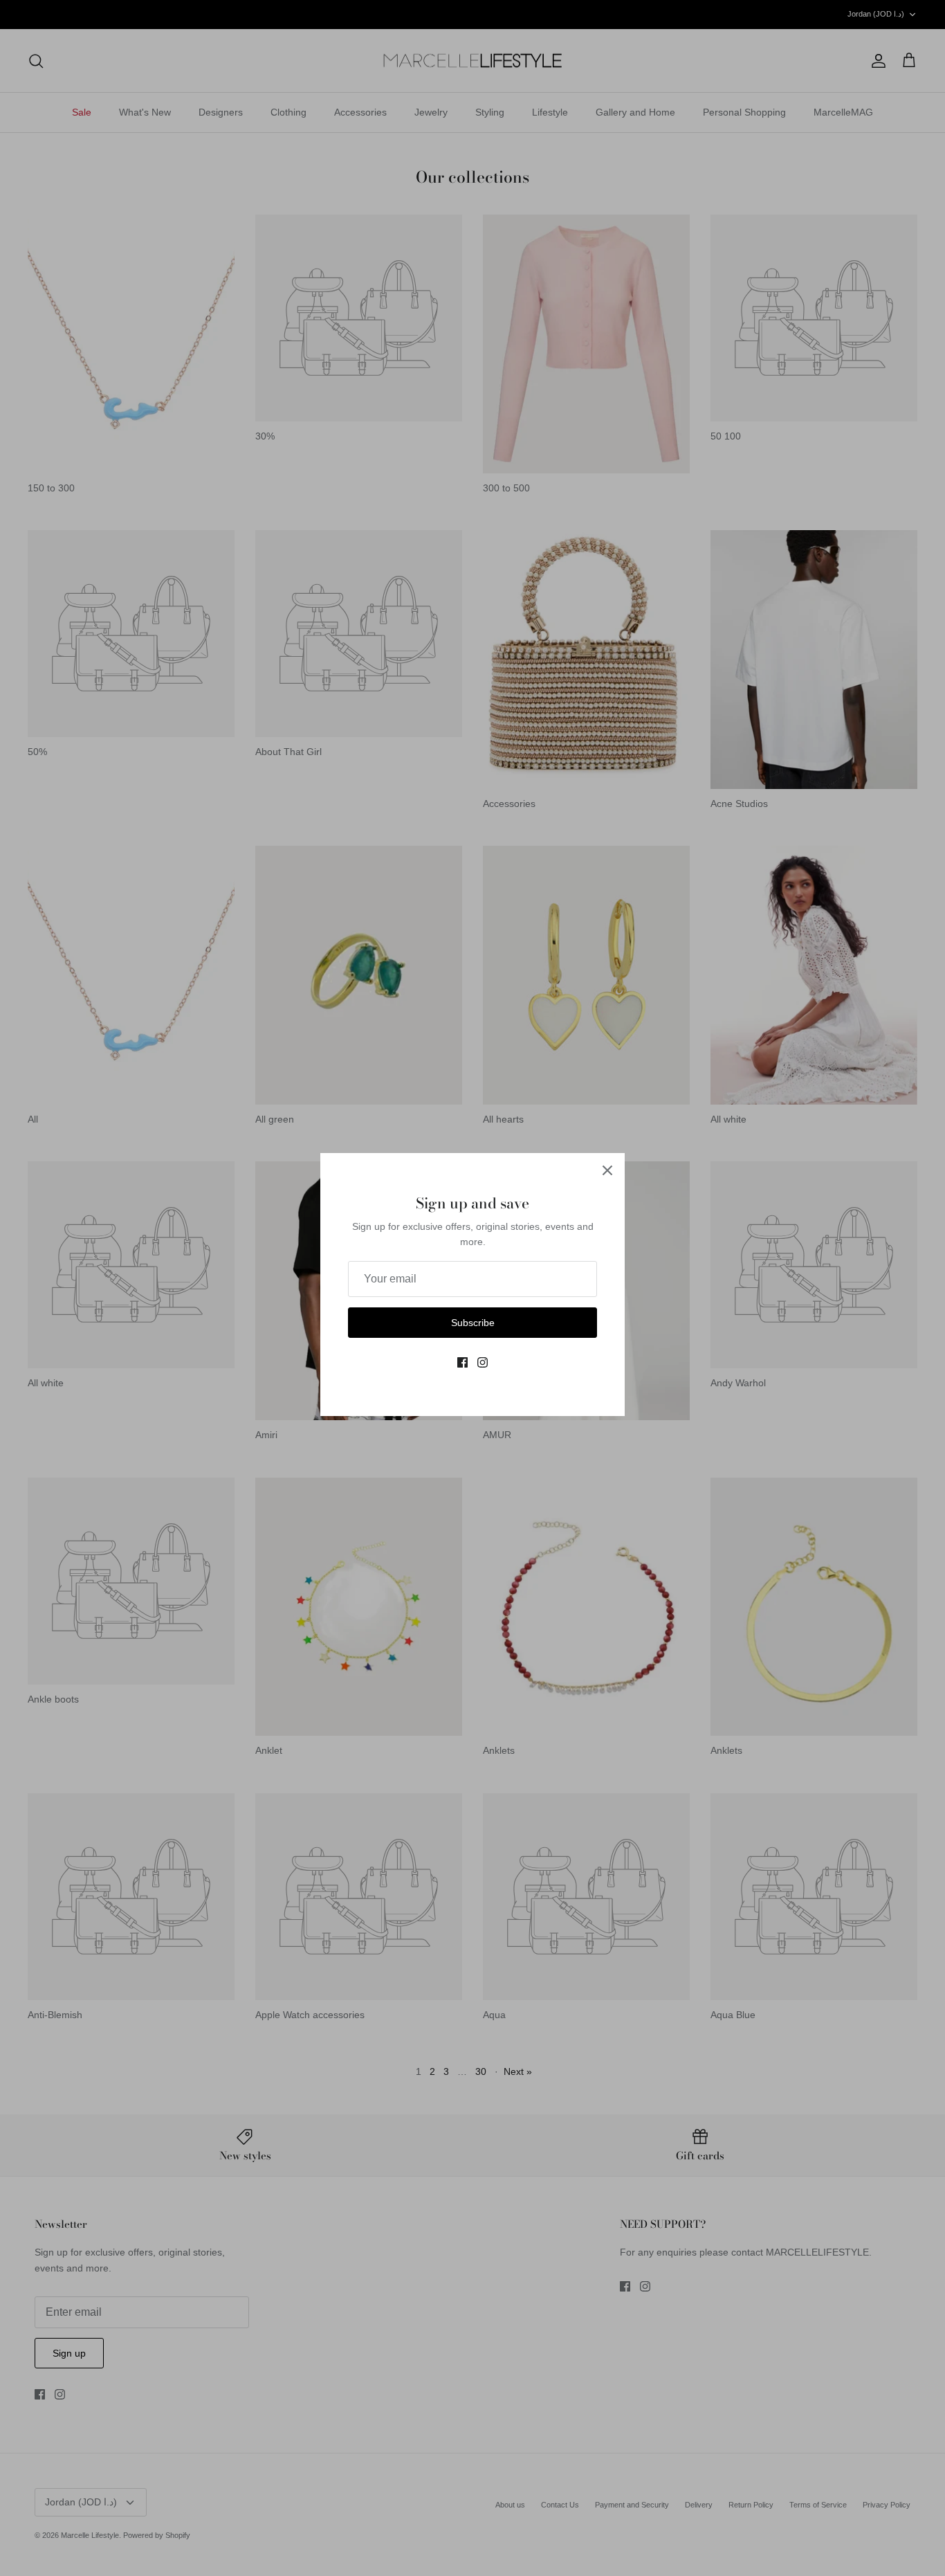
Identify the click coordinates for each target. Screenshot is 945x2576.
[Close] (607, 1170)
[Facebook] (462, 1362)
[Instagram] (483, 1362)
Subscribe (473, 1323)
